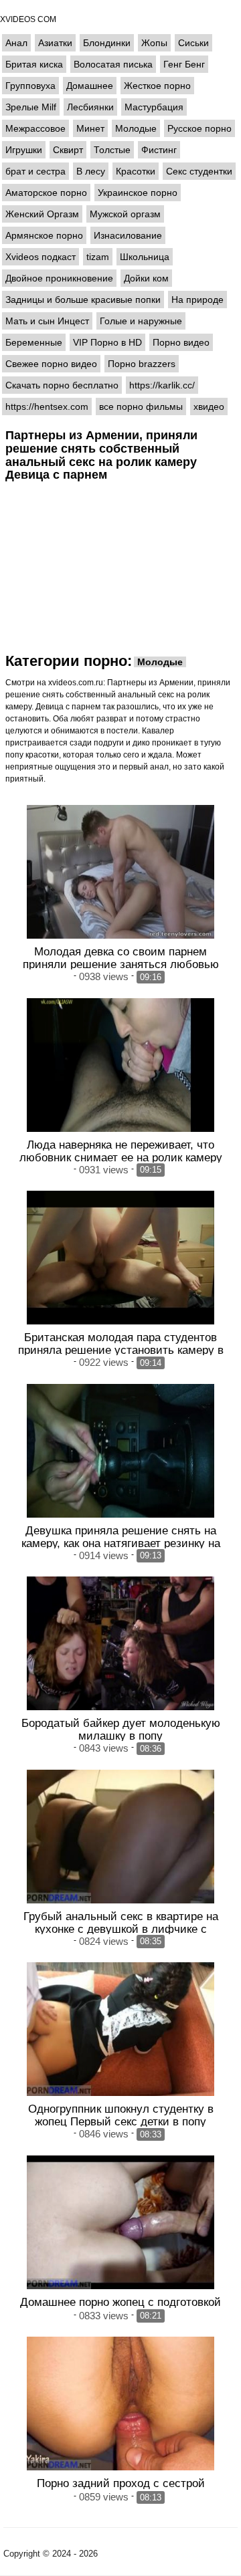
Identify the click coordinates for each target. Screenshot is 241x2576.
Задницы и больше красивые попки (83, 300)
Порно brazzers (142, 364)
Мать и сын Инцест (47, 321)
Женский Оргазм (42, 214)
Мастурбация (154, 107)
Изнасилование (128, 235)
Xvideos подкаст (41, 257)
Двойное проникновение (59, 278)
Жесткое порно (157, 86)
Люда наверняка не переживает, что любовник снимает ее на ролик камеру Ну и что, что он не (121, 1157)
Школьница (145, 257)
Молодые (136, 128)
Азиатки (55, 43)
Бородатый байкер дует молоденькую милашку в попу (121, 1729)
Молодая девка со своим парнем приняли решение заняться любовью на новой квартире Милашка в (121, 964)
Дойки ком (146, 278)
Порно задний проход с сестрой (121, 2483)
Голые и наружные (141, 321)
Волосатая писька (113, 64)
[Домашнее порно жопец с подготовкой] (120, 2222)
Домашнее (90, 86)
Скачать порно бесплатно (62, 385)
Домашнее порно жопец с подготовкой (120, 2302)
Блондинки (107, 43)
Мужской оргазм (125, 214)
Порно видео (181, 342)
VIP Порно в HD (107, 342)
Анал (16, 43)
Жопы (154, 43)
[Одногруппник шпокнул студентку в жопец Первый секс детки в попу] (120, 2029)
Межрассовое (35, 128)
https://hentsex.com (47, 406)
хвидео (209, 406)
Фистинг (159, 150)
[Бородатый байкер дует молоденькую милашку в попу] (120, 1643)
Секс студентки (199, 171)
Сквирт (68, 150)
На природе (197, 300)
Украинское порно (138, 193)
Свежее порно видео (51, 364)
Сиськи (193, 43)
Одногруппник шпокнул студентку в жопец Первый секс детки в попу (121, 2115)
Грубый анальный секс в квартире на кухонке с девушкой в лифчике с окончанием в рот (121, 1929)
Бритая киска (34, 64)
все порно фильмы (141, 406)
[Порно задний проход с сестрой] (120, 2404)
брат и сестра (35, 171)
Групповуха (30, 86)
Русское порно (199, 128)
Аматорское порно (46, 193)
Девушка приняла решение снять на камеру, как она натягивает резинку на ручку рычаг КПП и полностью (121, 1543)
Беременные (34, 342)
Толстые (112, 150)
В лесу (91, 171)
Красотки (136, 171)
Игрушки (24, 150)
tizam (98, 257)
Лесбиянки (90, 107)
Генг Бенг (184, 64)
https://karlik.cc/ (162, 385)
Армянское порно (44, 235)
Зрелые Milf (31, 107)
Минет (90, 128)
